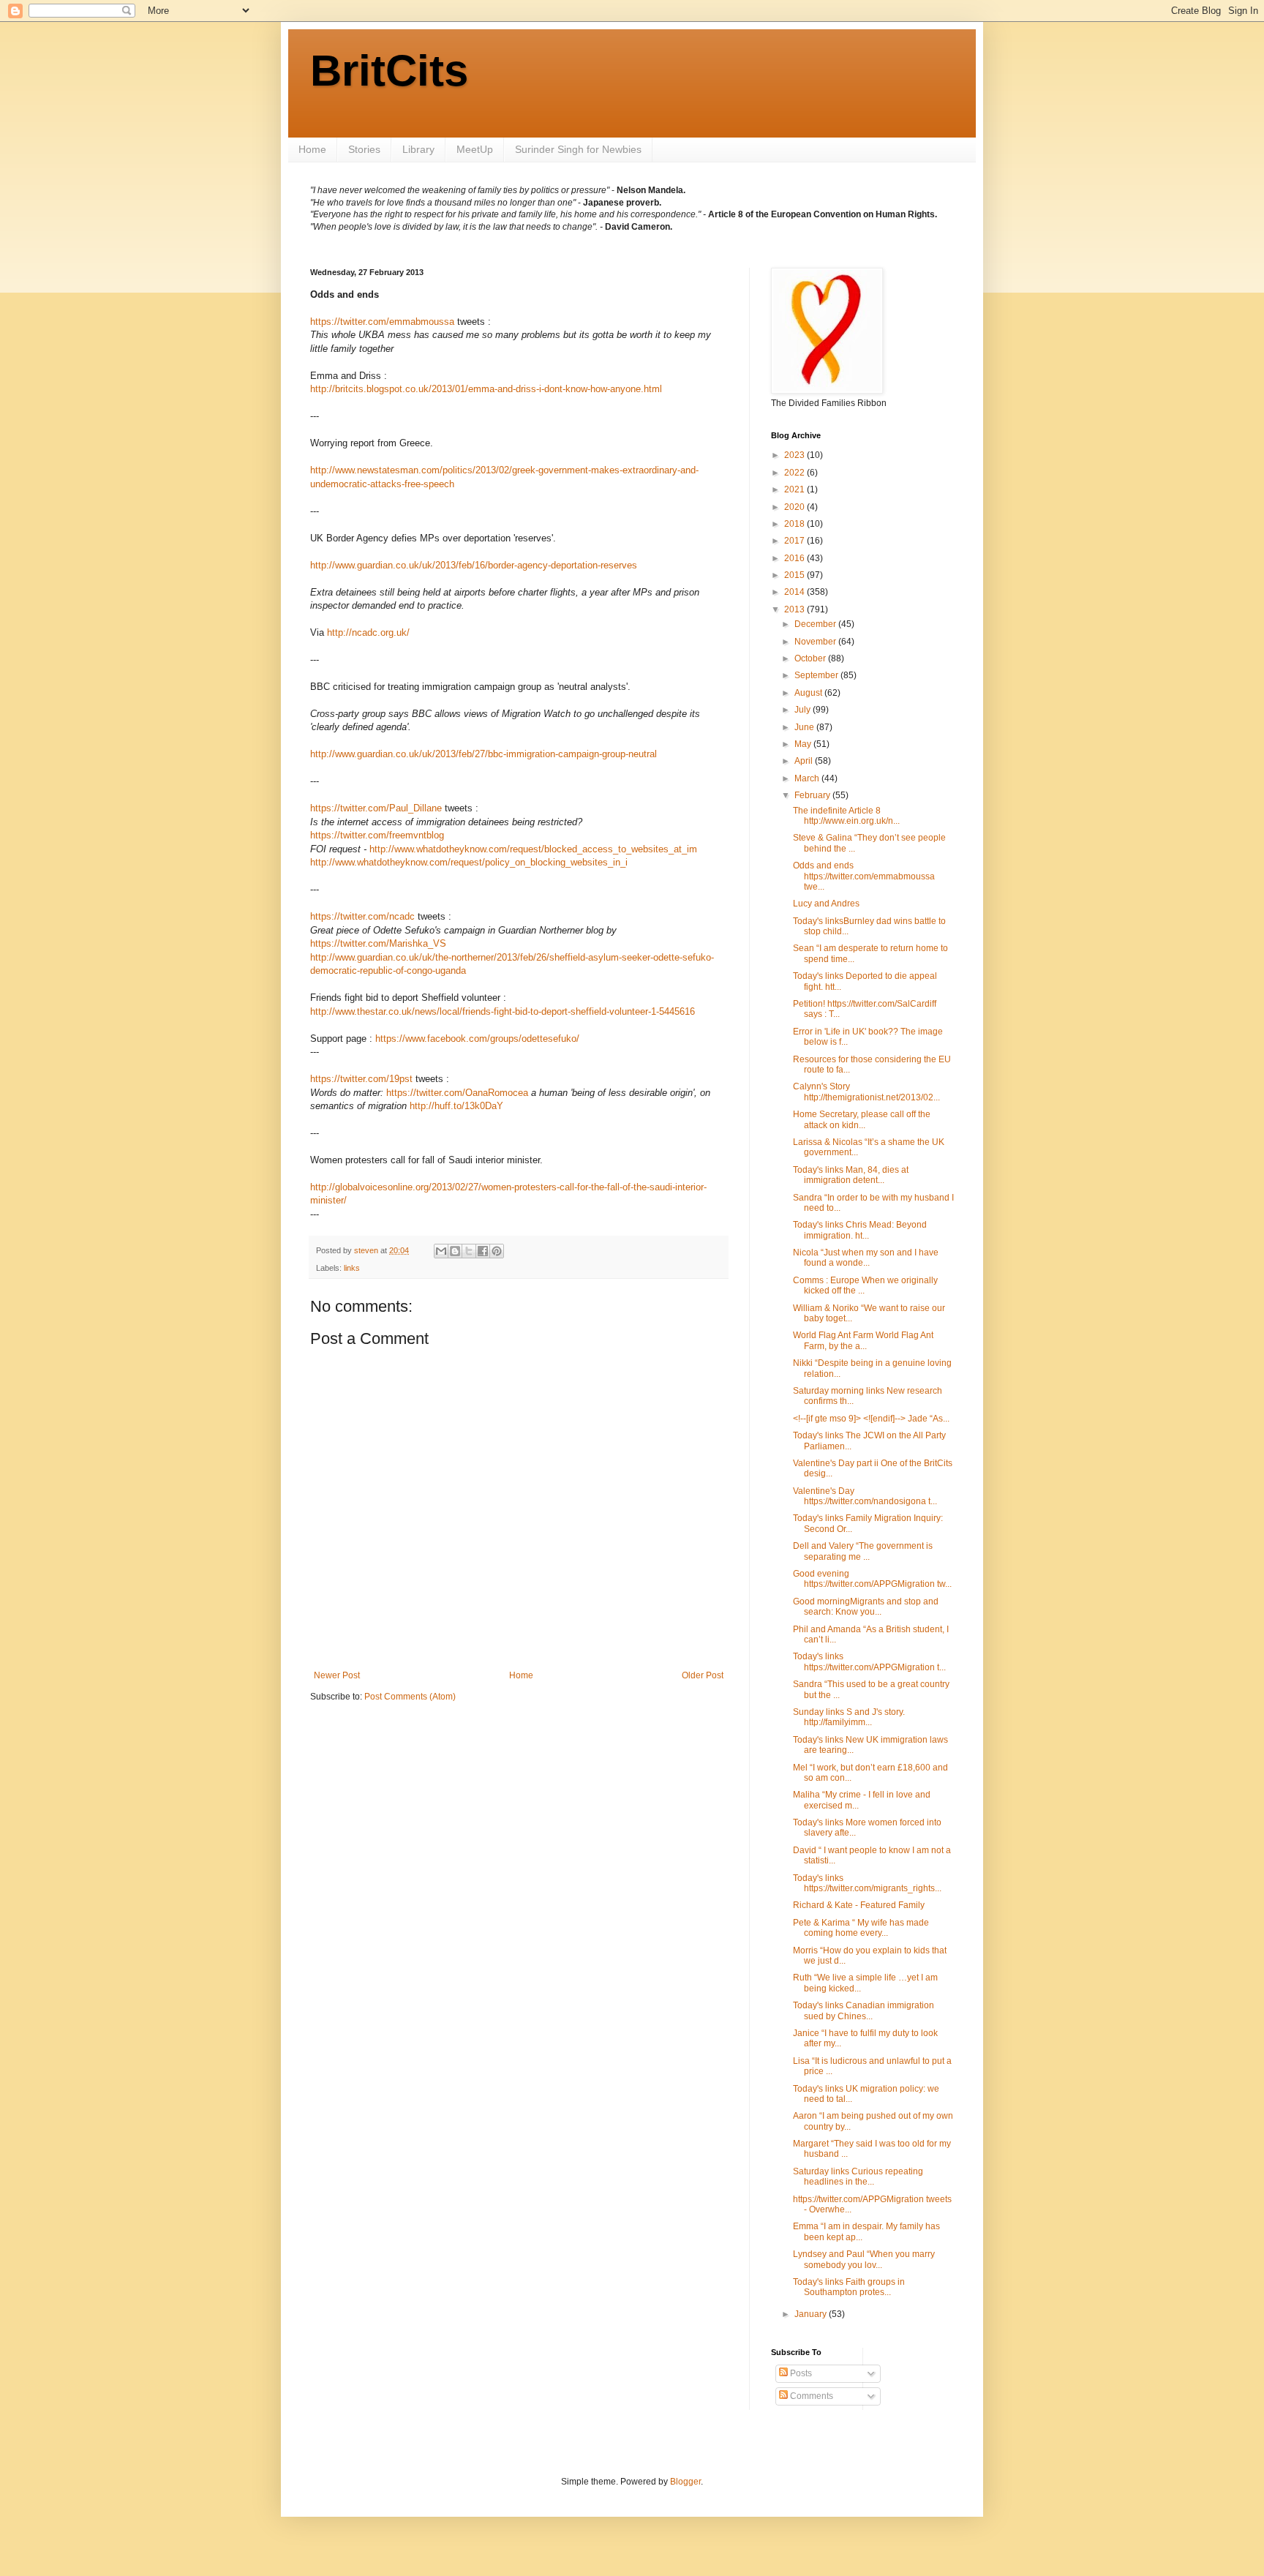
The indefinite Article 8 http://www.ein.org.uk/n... (846, 816)
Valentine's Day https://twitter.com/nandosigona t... (865, 1496)
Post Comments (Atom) (410, 1697)
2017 (795, 541)
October (811, 658)
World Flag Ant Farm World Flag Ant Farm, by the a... (863, 1340)
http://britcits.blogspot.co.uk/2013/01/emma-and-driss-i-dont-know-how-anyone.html (486, 389)
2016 (795, 558)
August (809, 693)
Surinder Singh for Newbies (578, 149)
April (805, 761)
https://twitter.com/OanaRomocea (457, 1093)
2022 (795, 473)
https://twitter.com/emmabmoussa (382, 322)
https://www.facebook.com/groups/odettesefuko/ (477, 1039)
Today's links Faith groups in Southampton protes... (849, 2287)
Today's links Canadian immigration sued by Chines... (864, 2010)
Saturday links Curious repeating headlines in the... (858, 2177)
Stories (364, 149)
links (352, 1268)
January (812, 2314)
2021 (795, 489)
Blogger (685, 2482)
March (808, 778)
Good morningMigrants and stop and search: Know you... (866, 1607)
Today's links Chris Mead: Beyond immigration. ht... (860, 1230)
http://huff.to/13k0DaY (456, 1106)
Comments (810, 2396)
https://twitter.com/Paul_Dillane (376, 808)
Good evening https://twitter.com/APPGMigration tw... (872, 1579)
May (804, 744)
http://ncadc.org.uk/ (368, 632)
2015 (795, 575)
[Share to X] (469, 1251)
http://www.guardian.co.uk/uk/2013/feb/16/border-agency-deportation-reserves (474, 565)
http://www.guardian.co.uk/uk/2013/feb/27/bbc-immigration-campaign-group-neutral (484, 754)
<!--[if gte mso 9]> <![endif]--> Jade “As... (871, 1419)
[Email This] (441, 1251)
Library (418, 149)
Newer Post (337, 1675)
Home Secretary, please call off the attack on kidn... (862, 1119)
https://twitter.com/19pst (361, 1079)
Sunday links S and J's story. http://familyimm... (849, 1717)
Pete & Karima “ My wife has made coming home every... (861, 1928)
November (816, 642)
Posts (800, 2373)
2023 (795, 455)
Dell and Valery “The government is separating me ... (863, 1551)
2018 (795, 524)
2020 (795, 507)
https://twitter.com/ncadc (362, 916)
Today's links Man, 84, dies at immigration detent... (851, 1175)
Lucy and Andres (826, 904)
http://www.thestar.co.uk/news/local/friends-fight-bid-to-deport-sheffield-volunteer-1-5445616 (503, 1011)
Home (312, 149)
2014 (795, 592)
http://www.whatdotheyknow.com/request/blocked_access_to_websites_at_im (533, 849)
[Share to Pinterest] (497, 1251)
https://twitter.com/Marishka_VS (378, 943)
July (804, 710)
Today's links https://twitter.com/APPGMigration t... (869, 1661)
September (817, 675)
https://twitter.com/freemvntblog (377, 835)
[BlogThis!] (455, 1251)
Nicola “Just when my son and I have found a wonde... (866, 1258)
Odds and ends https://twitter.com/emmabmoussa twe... (864, 876)
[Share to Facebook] (483, 1251)
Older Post (703, 1675)
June (805, 727)
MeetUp (475, 149)
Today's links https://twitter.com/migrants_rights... (867, 1883)
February (813, 795)
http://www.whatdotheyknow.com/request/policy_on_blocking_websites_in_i (469, 862)
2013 (795, 609)
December (816, 624)
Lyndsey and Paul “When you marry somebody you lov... (864, 2259)
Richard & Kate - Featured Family (859, 1905)
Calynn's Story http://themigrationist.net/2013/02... (866, 1092)
